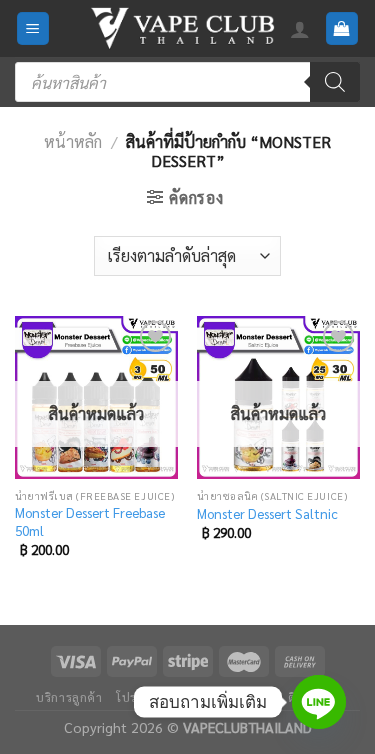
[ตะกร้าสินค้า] (342, 28)
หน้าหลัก (73, 141)
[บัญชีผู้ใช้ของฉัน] (300, 29)
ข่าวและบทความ (228, 697)
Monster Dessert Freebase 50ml (90, 521)
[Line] (319, 702)
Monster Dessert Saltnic (267, 513)
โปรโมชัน (142, 697)
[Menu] (33, 28)
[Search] (335, 82)
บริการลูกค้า (69, 697)
